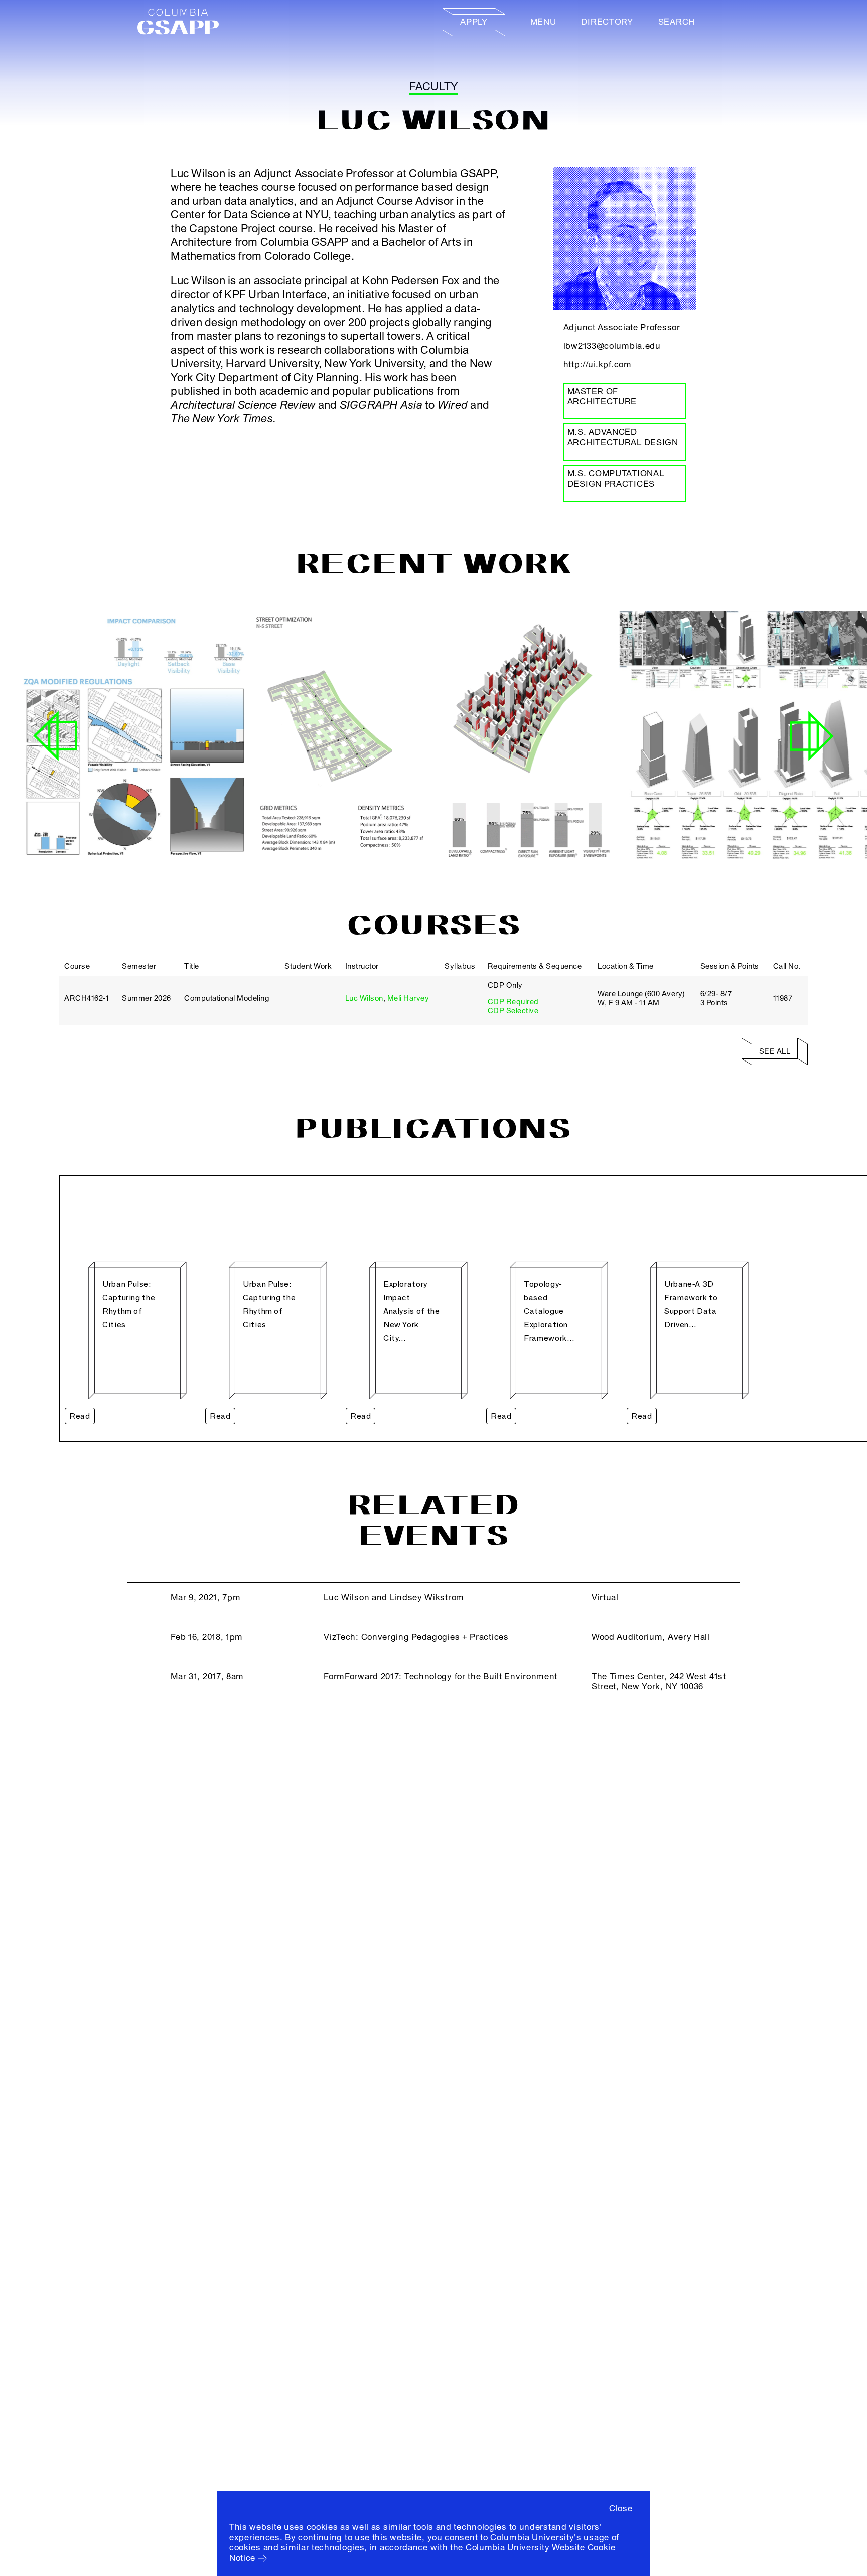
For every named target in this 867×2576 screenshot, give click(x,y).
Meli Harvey (408, 998)
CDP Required (513, 1002)
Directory (607, 22)
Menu (543, 22)
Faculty (434, 87)
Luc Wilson (364, 998)
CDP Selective (513, 1011)
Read (80, 1416)
